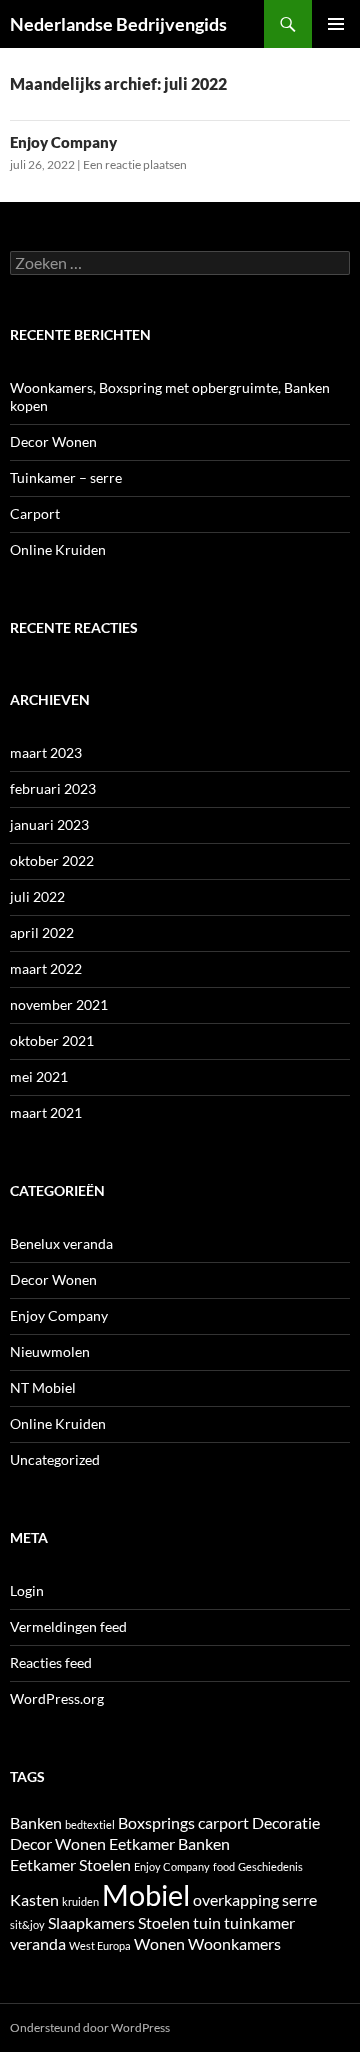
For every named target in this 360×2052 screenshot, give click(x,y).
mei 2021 (39, 1076)
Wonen (159, 1943)
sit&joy (27, 1924)
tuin (207, 1922)
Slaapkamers (91, 1922)
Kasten (34, 1899)
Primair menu (336, 24)
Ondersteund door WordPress (90, 2027)
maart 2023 (46, 752)
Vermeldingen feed (68, 1626)
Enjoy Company (63, 142)
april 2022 (42, 932)
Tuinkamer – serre (66, 477)
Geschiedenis (270, 1866)
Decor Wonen (53, 441)
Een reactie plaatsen (135, 164)
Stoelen (164, 1922)
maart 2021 (46, 1112)
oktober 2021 (52, 1040)
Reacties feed (51, 1662)
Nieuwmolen (50, 1351)
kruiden (80, 1901)
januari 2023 (49, 824)
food (224, 1866)
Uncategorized (55, 1459)
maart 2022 (46, 968)
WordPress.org (57, 1698)
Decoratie (286, 1822)
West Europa (100, 1945)
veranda (38, 1943)
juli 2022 (37, 896)
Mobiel (146, 1894)
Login (27, 1590)
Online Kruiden (58, 549)
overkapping (236, 1899)
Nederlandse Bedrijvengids (118, 24)
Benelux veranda (61, 1243)
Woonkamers (234, 1943)
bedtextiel (90, 1824)
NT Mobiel (43, 1387)
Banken (36, 1822)
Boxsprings (156, 1822)
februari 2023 (53, 788)
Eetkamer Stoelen (70, 1864)
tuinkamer (259, 1922)
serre (299, 1899)
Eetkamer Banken (169, 1843)
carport (223, 1822)
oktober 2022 (52, 860)
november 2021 (59, 1004)
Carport (35, 513)
